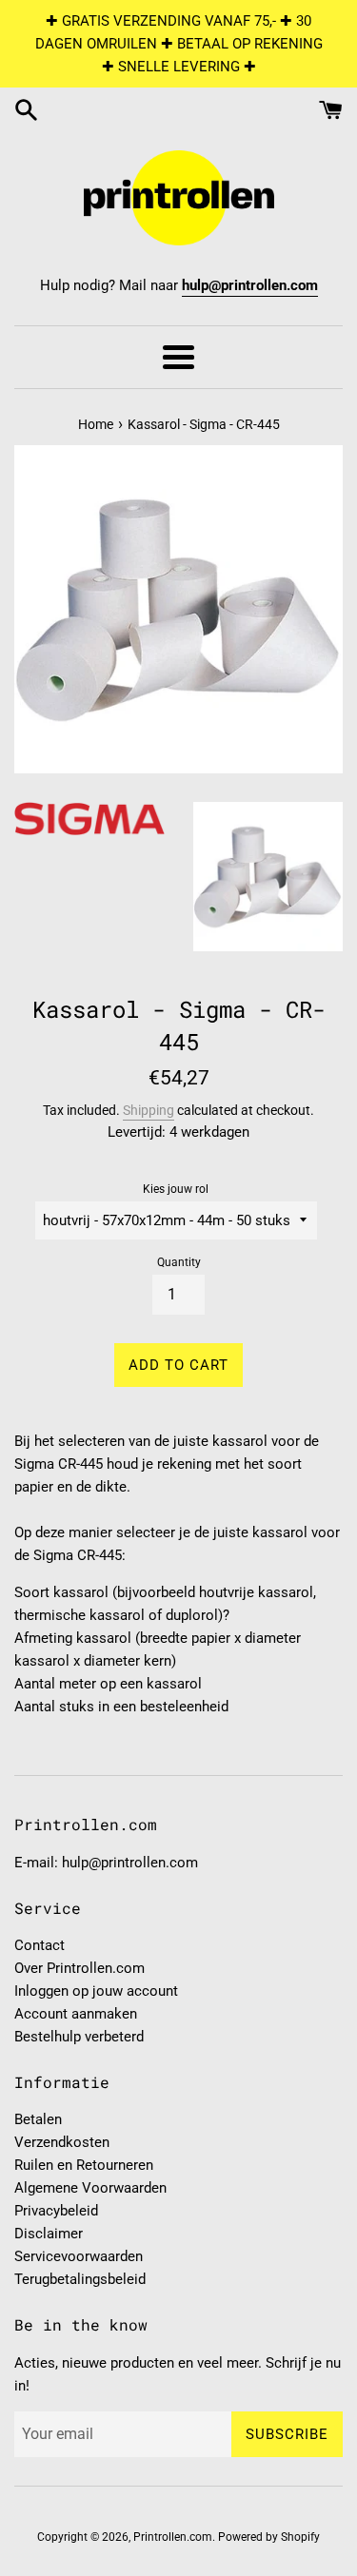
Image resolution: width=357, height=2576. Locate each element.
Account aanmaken (76, 2014)
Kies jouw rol (176, 1189)
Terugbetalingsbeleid (80, 2279)
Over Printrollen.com (79, 1968)
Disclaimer (49, 2234)
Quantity (179, 1262)
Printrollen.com (173, 2537)
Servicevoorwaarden (79, 2256)
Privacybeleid (56, 2211)
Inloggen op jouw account (96, 1991)
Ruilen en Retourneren (84, 2165)
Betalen (38, 2119)
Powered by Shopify (269, 2537)
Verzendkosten (62, 2142)
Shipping (149, 1110)
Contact (40, 1945)
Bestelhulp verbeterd (79, 2037)
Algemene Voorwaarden (90, 2188)
